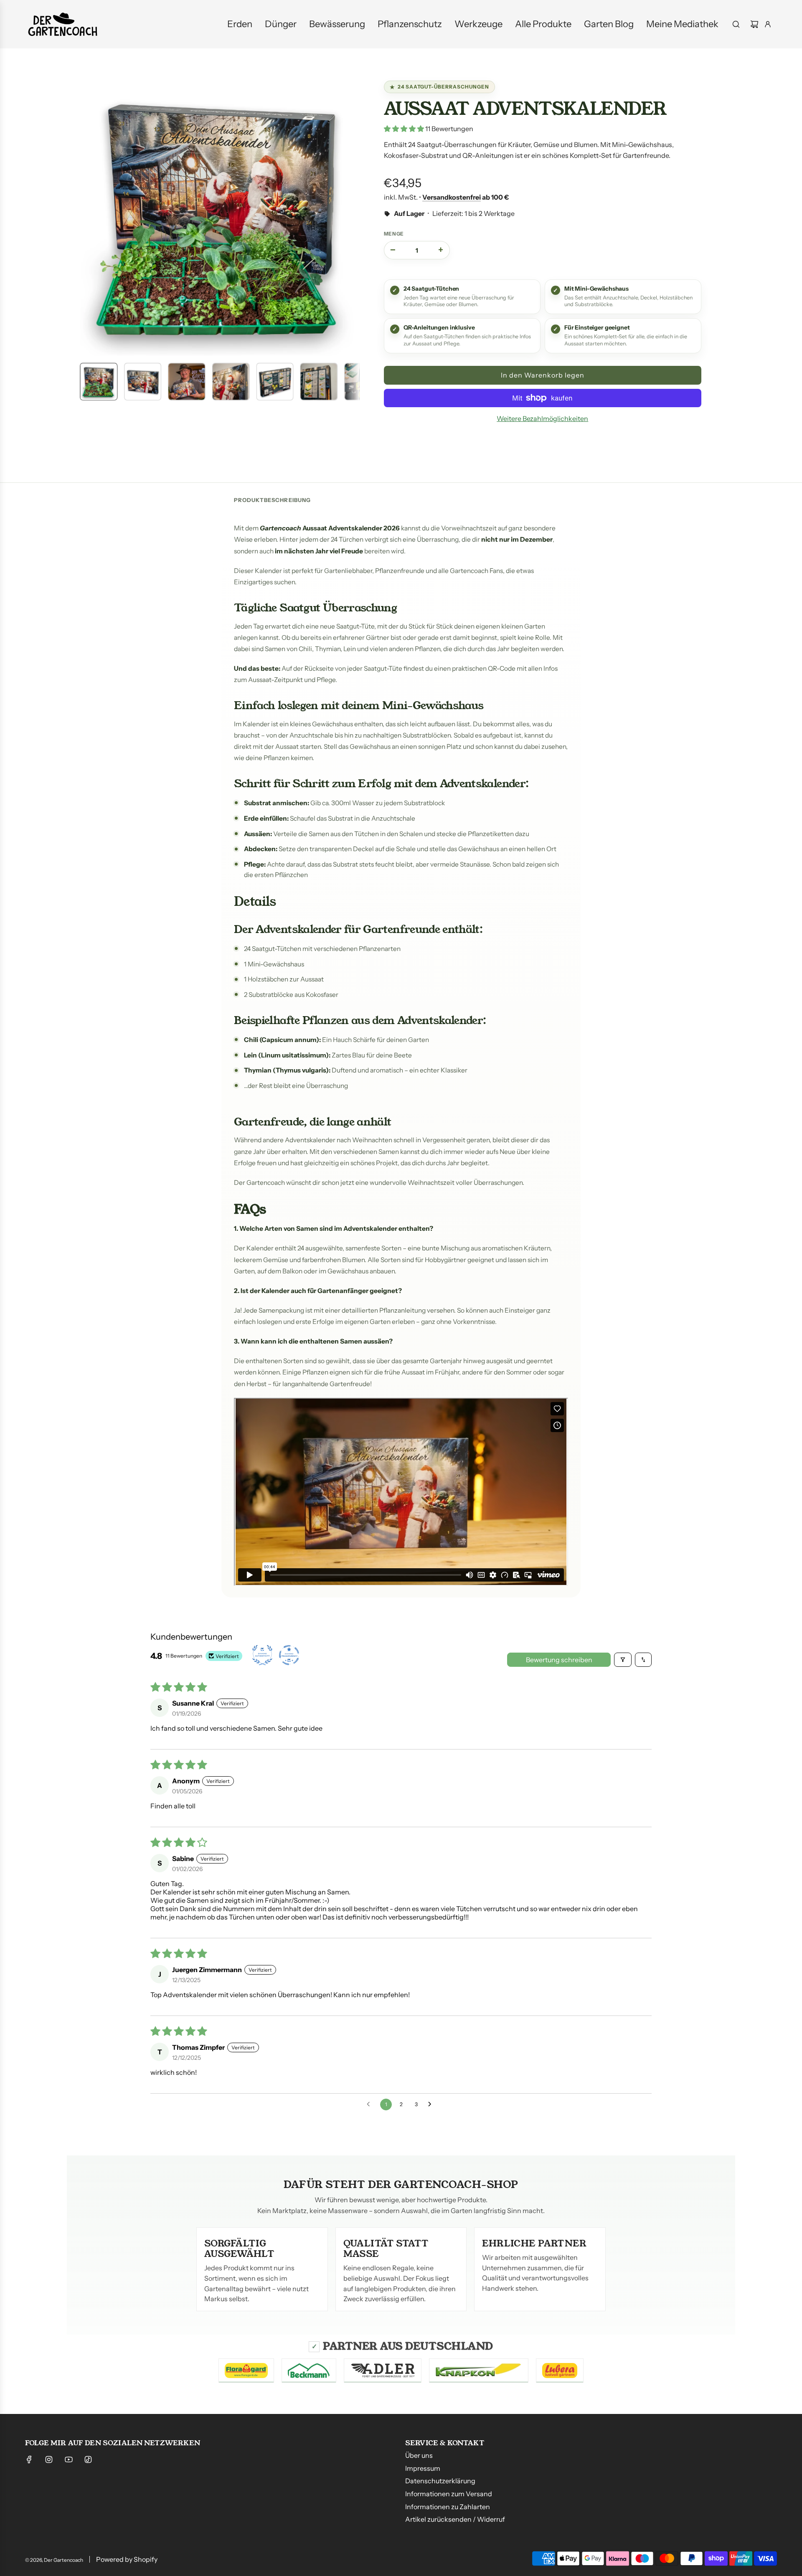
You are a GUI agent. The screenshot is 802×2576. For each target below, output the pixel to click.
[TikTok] (88, 2459)
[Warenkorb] (754, 24)
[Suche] (736, 24)
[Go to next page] (432, 2104)
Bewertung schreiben (559, 1660)
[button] (88, 216)
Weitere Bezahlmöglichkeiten (542, 418)
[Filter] (623, 1660)
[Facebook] (29, 2459)
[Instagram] (49, 2459)
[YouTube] (69, 2459)
